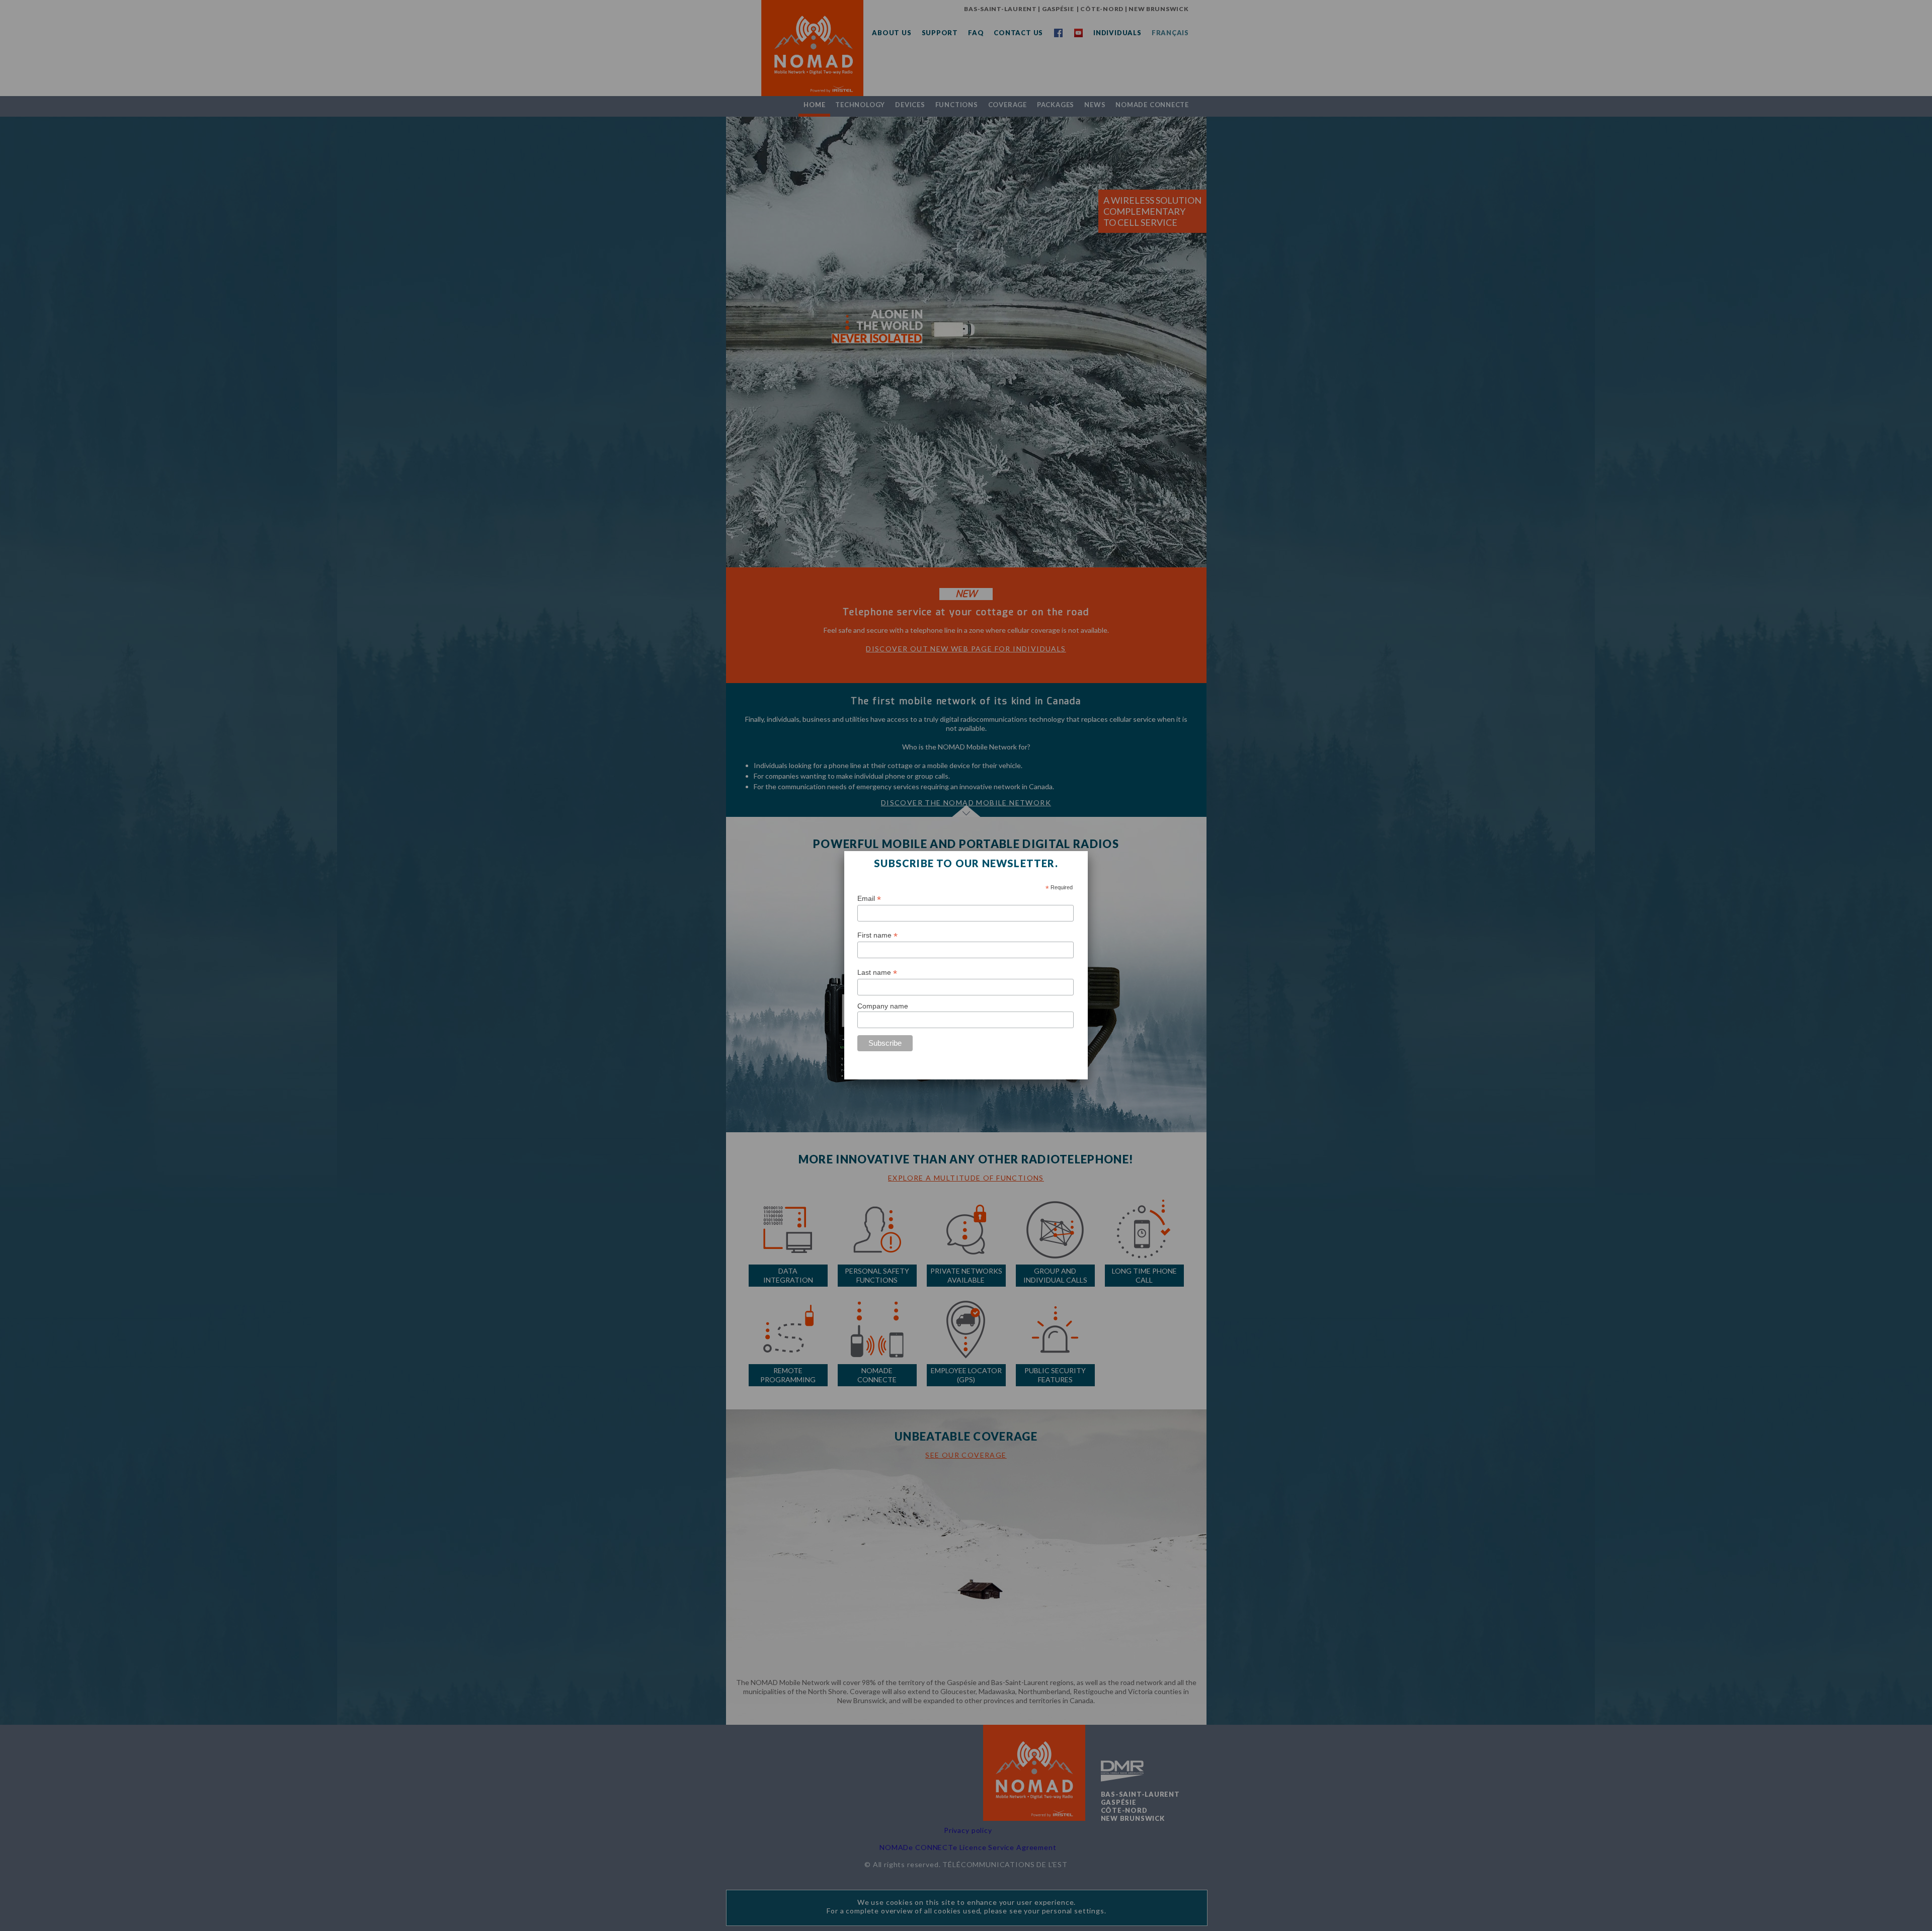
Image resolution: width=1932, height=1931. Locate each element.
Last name (877, 973)
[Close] (1088, 851)
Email (869, 899)
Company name (883, 1006)
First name (877, 935)
